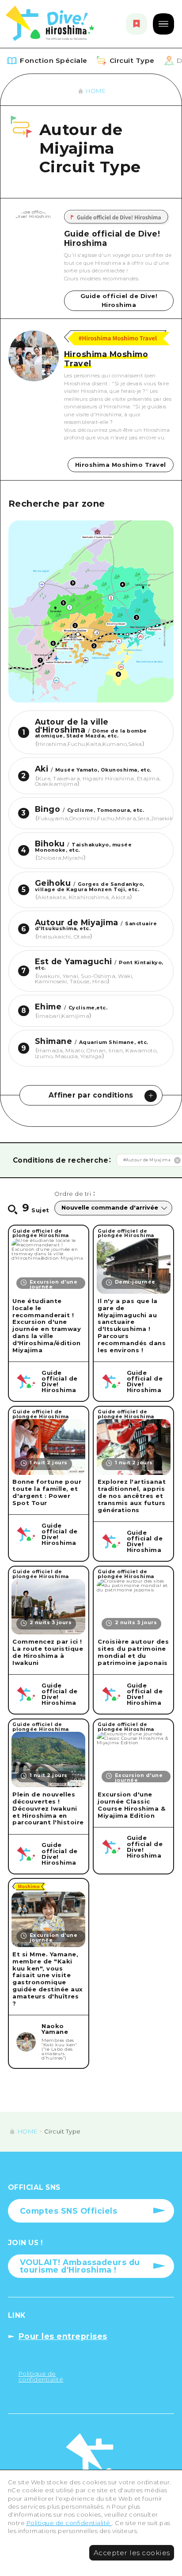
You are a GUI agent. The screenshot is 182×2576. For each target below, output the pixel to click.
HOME (96, 91)
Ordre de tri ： (75, 1194)
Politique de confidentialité (69, 2523)
